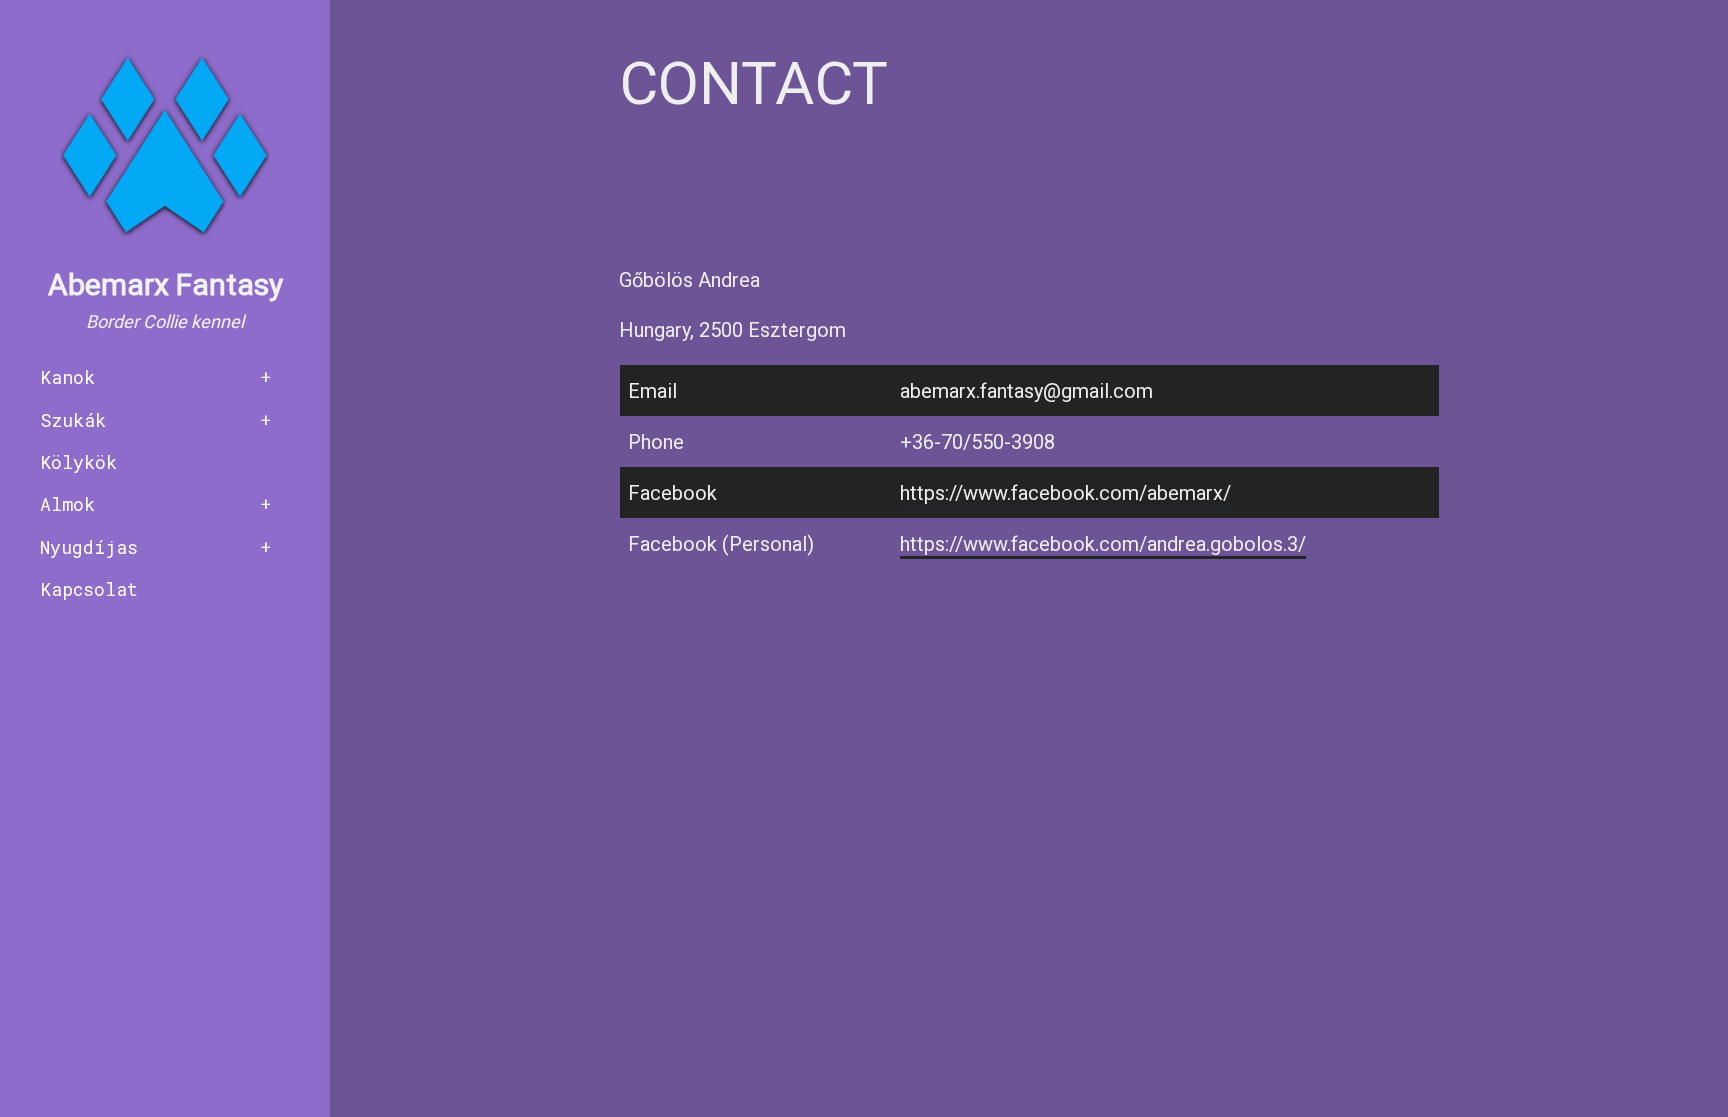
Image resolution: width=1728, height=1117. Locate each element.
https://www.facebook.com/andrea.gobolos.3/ (1103, 544)
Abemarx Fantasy (165, 284)
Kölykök (78, 462)
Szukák (73, 420)
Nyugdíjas (89, 547)
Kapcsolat (89, 589)
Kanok (67, 377)
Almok (67, 504)
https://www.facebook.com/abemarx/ (1065, 493)
